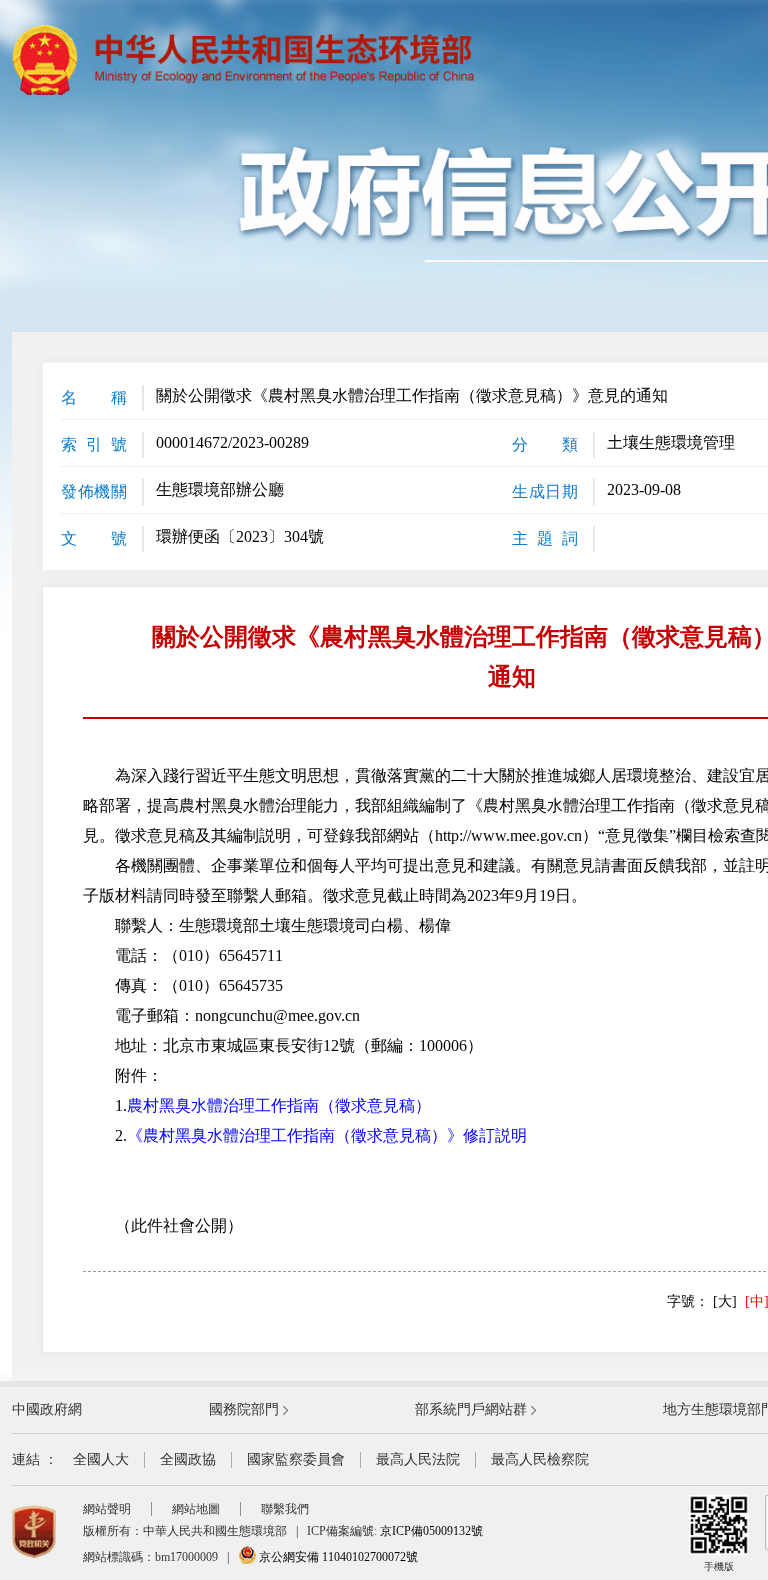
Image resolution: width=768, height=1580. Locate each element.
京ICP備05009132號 (431, 1531)
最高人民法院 (418, 1459)
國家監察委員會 (296, 1459)
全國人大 (101, 1459)
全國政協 (188, 1459)
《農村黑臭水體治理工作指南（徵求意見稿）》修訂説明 (327, 1135)
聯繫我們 (285, 1509)
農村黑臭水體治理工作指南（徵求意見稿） (279, 1105)
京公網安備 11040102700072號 (337, 1557)
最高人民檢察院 (540, 1459)
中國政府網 (47, 1409)
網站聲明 (107, 1509)
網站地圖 (196, 1509)
